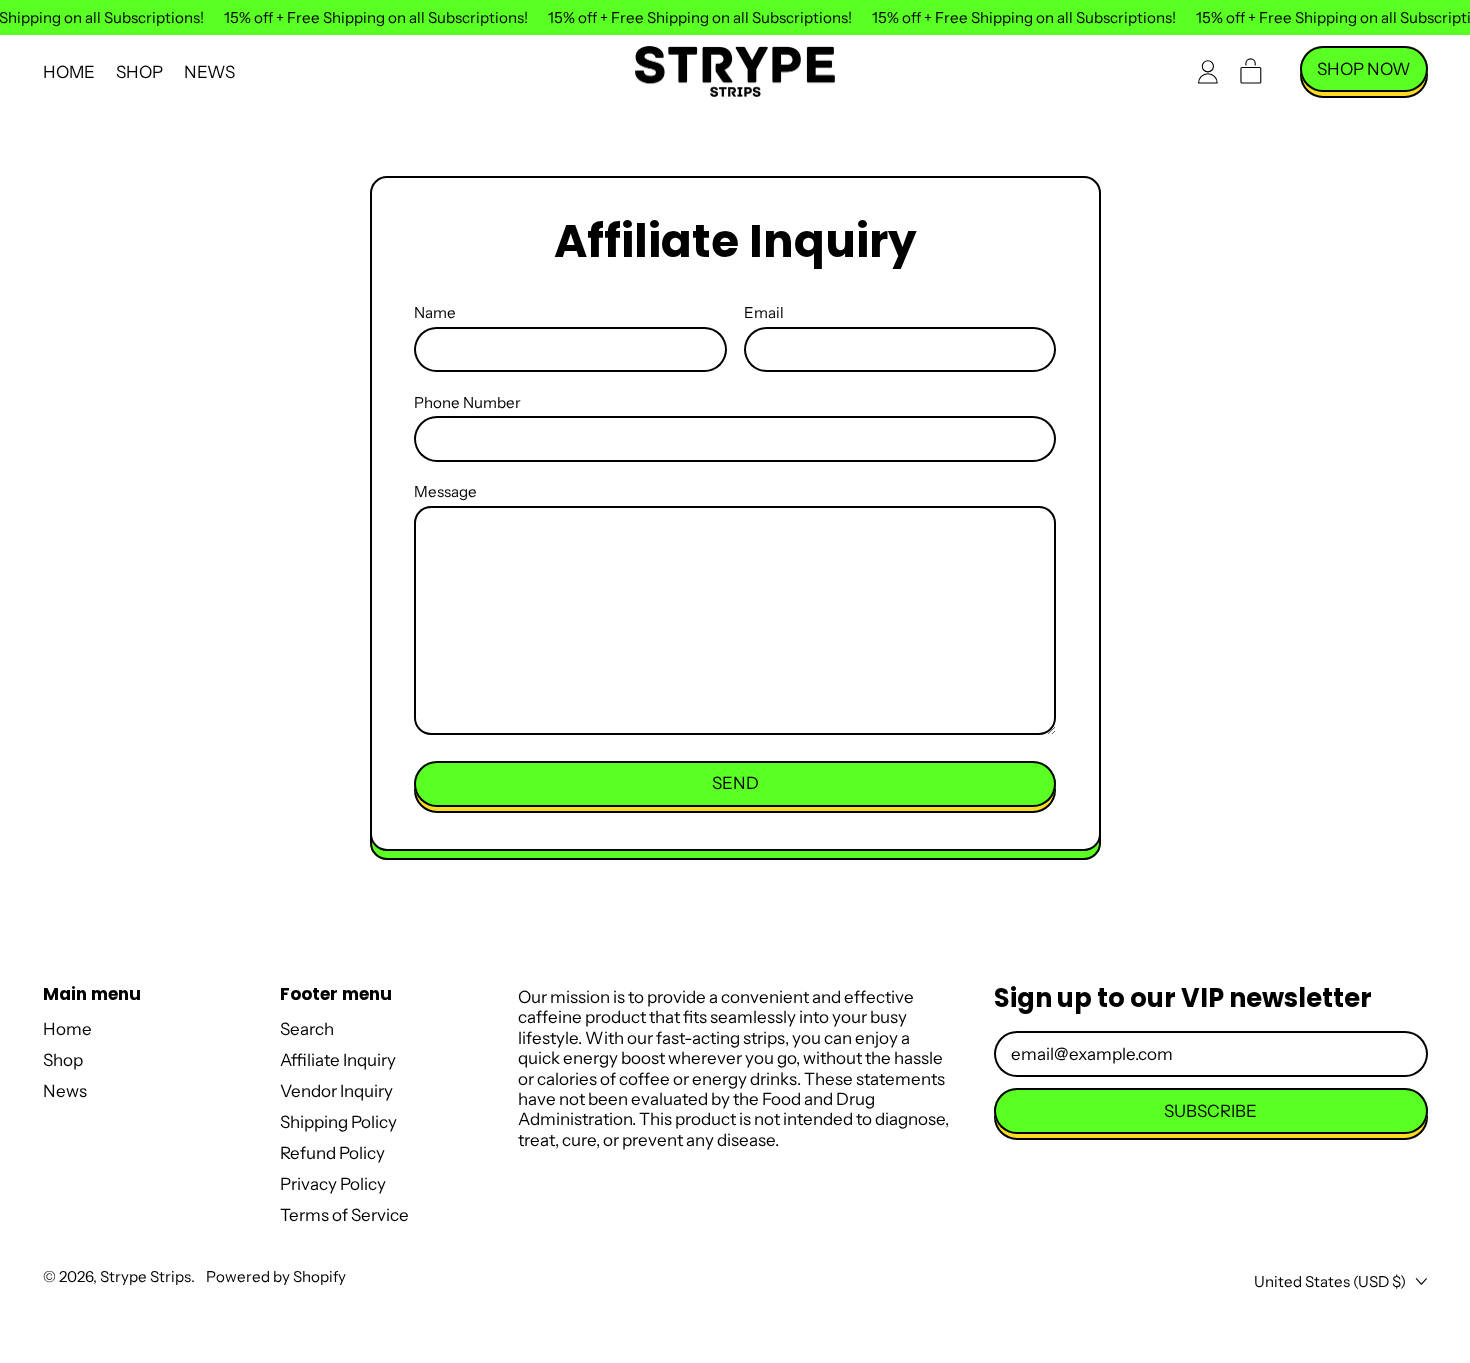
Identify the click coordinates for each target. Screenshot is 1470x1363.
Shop (139, 72)
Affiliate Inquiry (338, 1060)
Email (764, 313)
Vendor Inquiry (336, 1091)
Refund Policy (332, 1153)
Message (445, 492)
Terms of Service (344, 1215)
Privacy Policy (333, 1184)
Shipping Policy (338, 1122)
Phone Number (467, 403)
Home (69, 72)
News (209, 72)
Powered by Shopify (276, 1276)
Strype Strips (145, 1276)
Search (307, 1029)
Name (435, 313)
